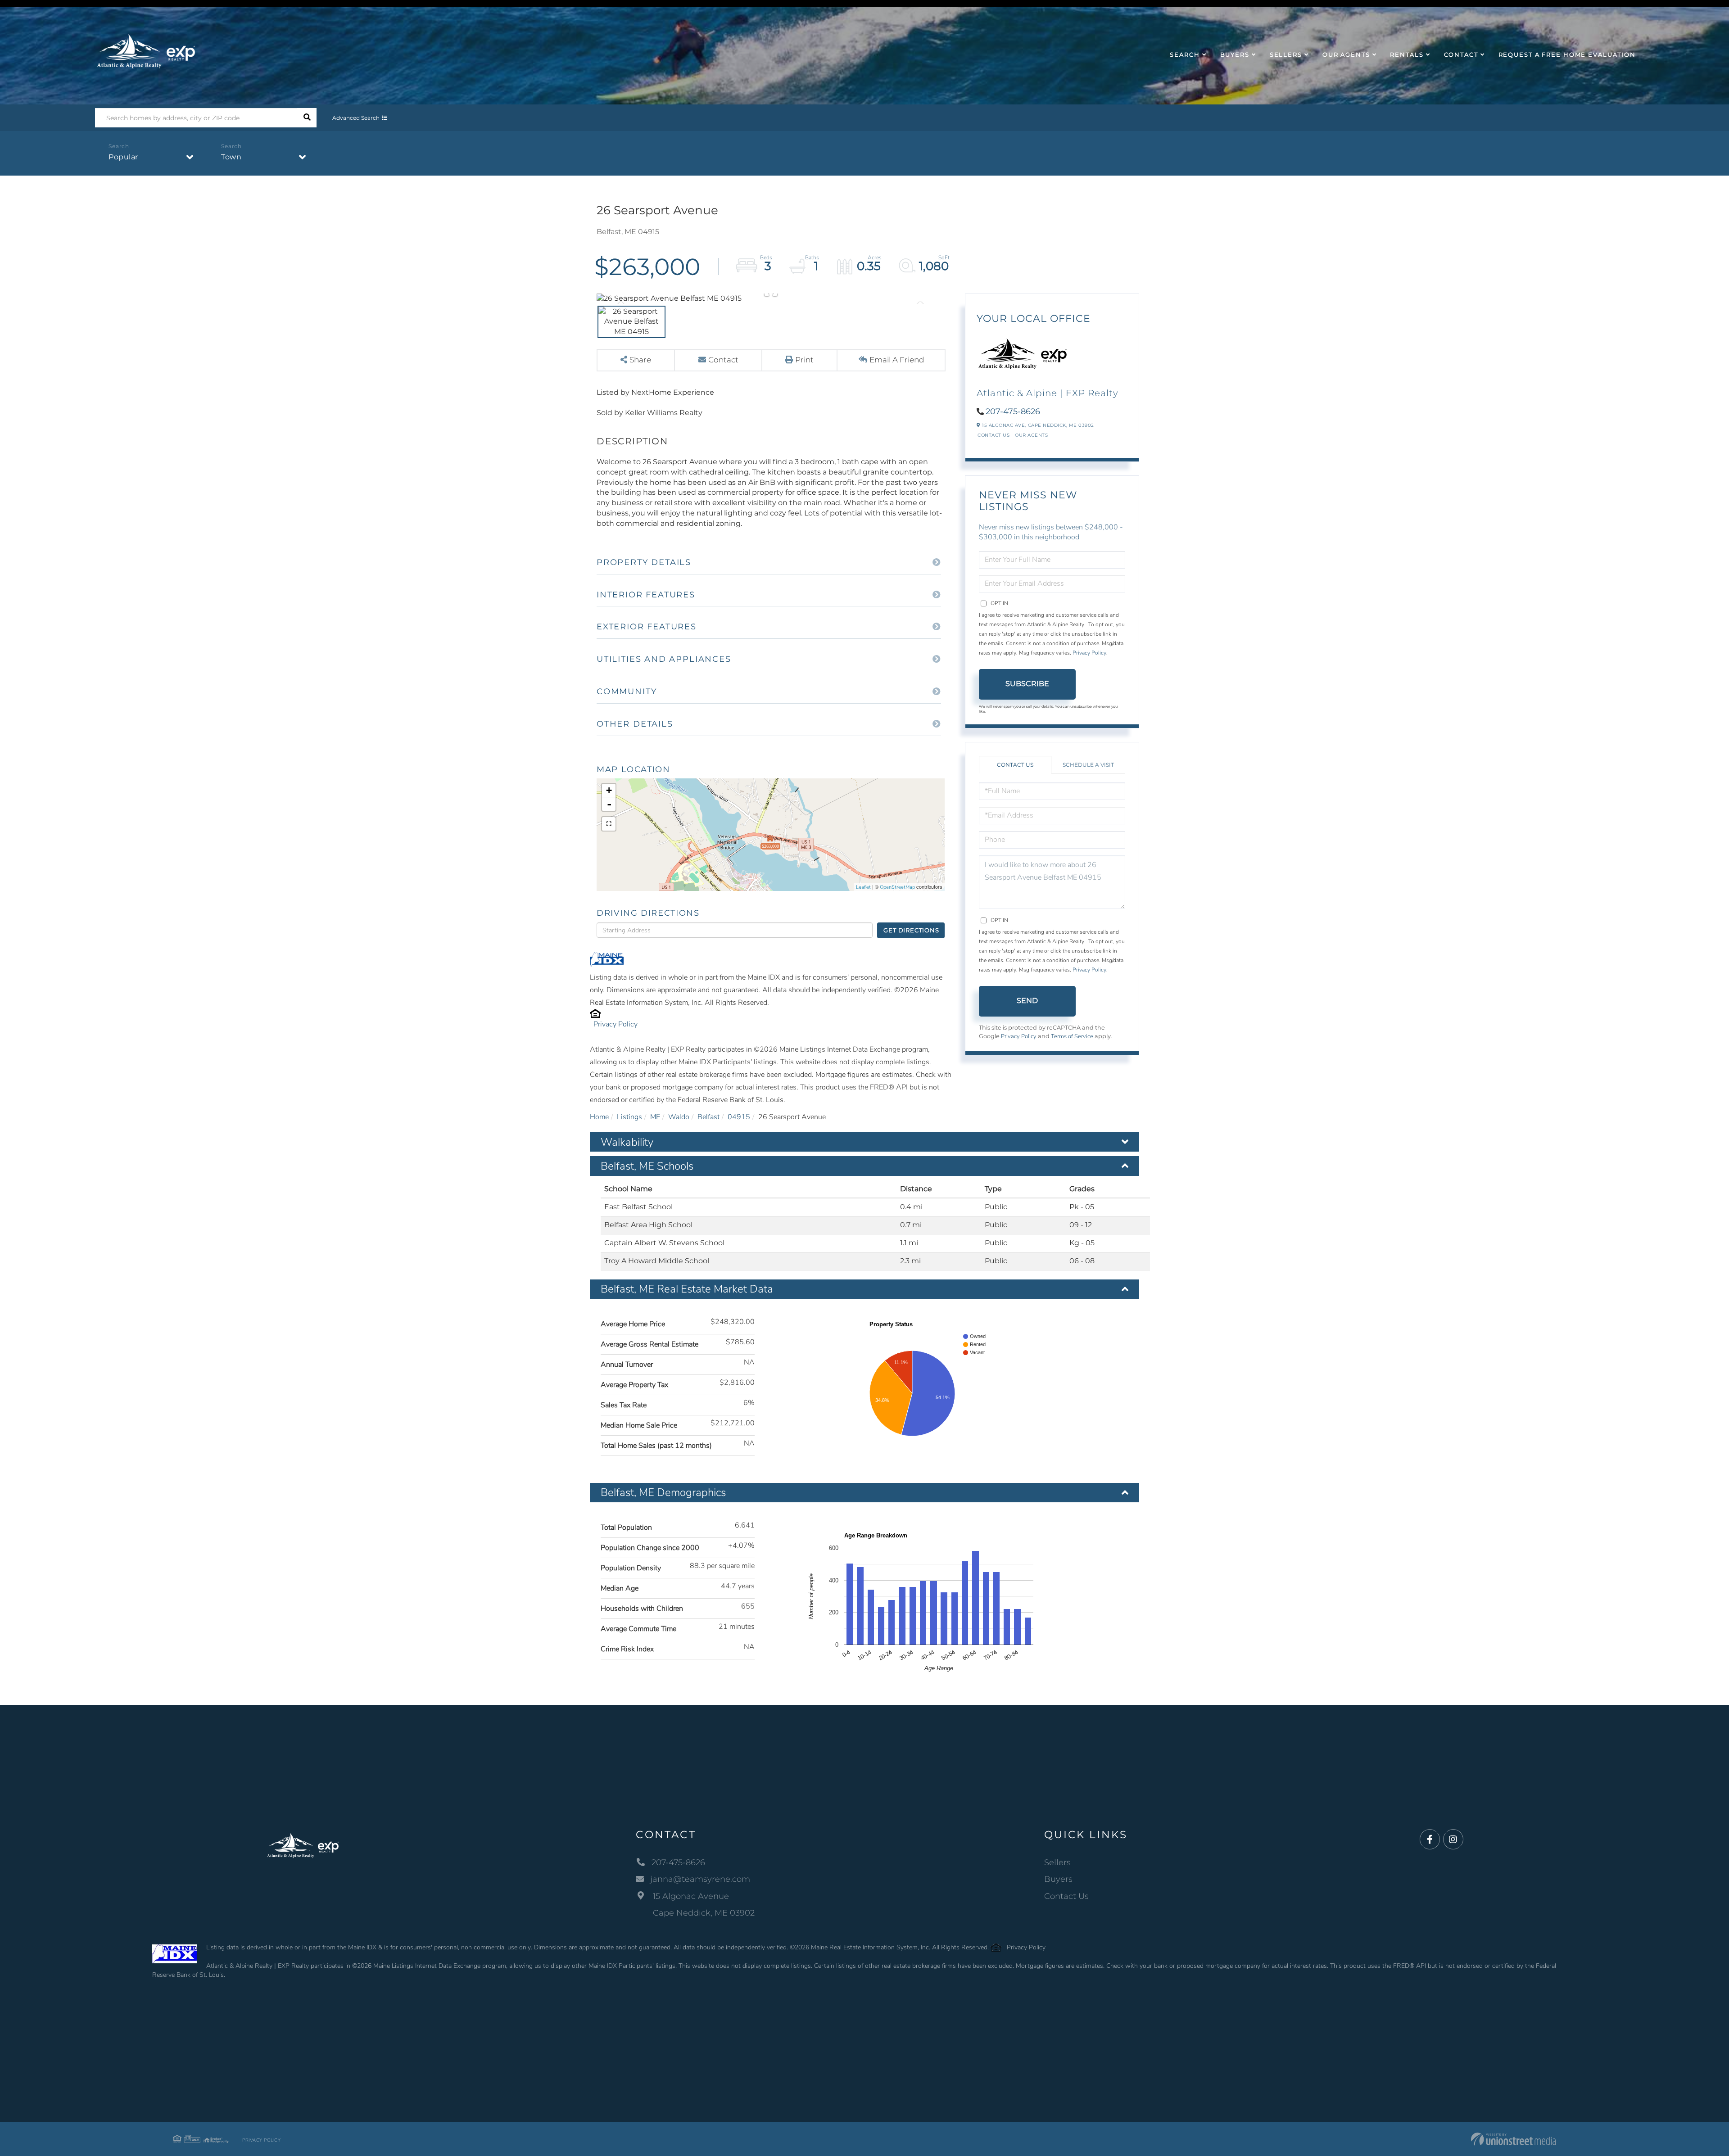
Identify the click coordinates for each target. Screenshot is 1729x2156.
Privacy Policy (616, 1024)
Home (599, 1117)
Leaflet (863, 887)
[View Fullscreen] (609, 824)
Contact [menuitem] (1461, 54)
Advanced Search (356, 118)
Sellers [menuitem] (1286, 54)
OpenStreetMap (897, 887)
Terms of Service (1072, 1036)
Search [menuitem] (1185, 54)
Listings (629, 1117)
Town (231, 157)
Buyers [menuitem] (1235, 54)
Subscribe (1027, 684)
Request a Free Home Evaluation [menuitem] (1567, 54)
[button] (307, 118)
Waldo (679, 1117)
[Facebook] (1430, 1840)
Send (1027, 1001)
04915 (739, 1117)
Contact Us (993, 435)
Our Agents (1031, 435)
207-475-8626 (1013, 411)
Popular (123, 157)
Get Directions (911, 930)
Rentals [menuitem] (1407, 54)
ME (655, 1117)
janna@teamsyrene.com (700, 1879)
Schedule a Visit (1088, 765)
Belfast (708, 1117)
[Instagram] (1453, 1840)
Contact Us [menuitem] (1066, 1896)
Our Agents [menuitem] (1346, 54)
